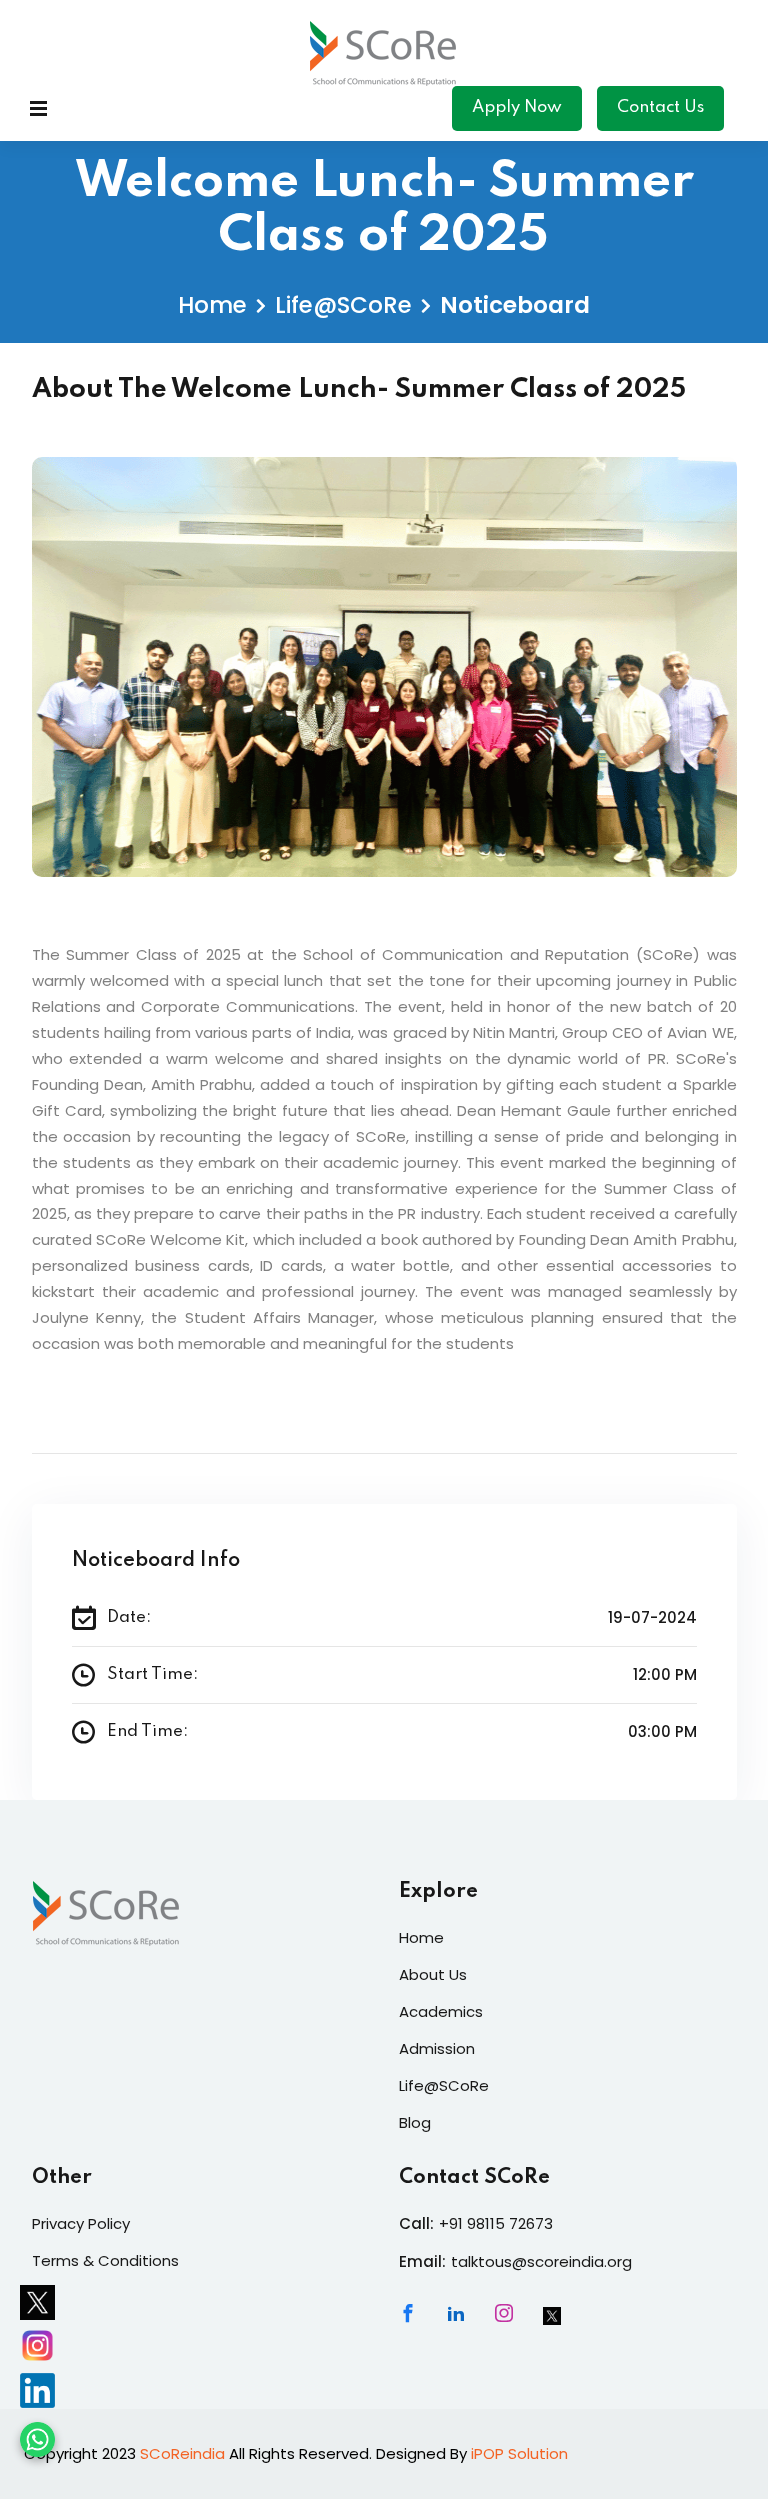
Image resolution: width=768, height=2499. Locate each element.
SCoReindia (182, 2453)
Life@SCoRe (343, 305)
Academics (441, 2011)
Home (212, 305)
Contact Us (660, 107)
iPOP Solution (519, 2453)
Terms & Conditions (105, 2260)
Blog (415, 2122)
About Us (433, 1974)
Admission (437, 2048)
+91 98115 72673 (496, 2223)
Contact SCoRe (474, 2178)
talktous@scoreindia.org (541, 2261)
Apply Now (517, 107)
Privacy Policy (81, 2223)
